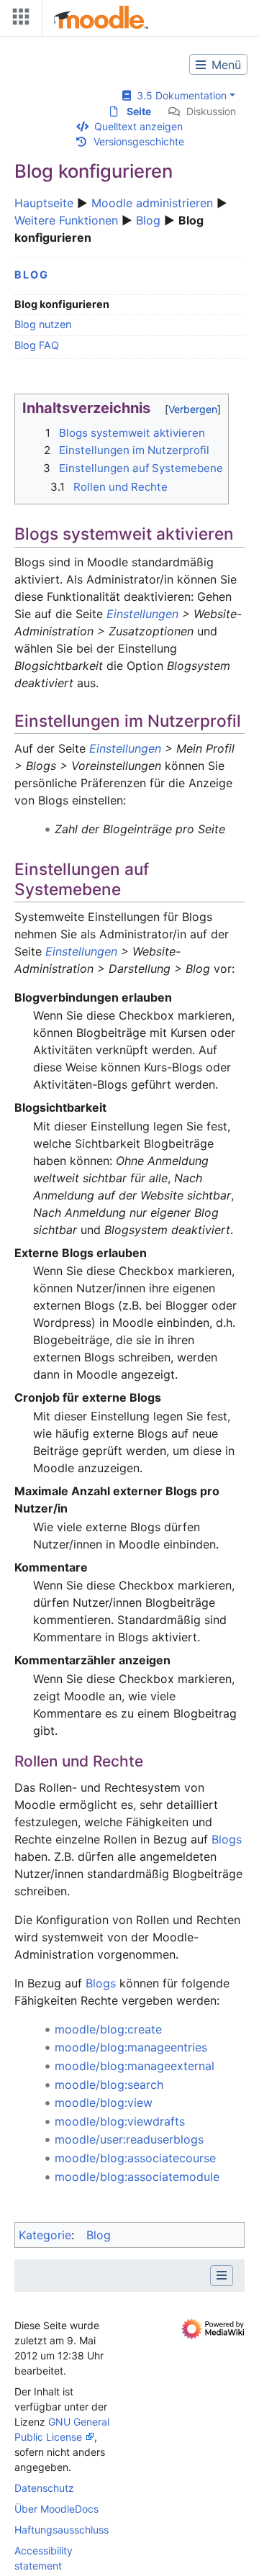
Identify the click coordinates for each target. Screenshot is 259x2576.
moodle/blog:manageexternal (135, 2066)
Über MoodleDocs (56, 2509)
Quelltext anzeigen (138, 126)
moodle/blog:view (104, 2103)
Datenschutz (44, 2488)
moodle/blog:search (109, 2085)
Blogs (227, 1839)
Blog (148, 220)
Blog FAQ (37, 345)
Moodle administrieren (152, 203)
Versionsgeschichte (139, 141)
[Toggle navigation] (18, 20)
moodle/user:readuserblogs (129, 2139)
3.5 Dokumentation (179, 95)
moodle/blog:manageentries (131, 2047)
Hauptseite (44, 203)
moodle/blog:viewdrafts (120, 2121)
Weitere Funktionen (66, 220)
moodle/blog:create (108, 2029)
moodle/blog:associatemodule (137, 2177)
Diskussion (211, 111)
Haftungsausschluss (62, 2530)
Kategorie (45, 2235)
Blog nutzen (43, 324)
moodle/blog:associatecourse (135, 2158)
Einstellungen (142, 614)
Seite (139, 111)
